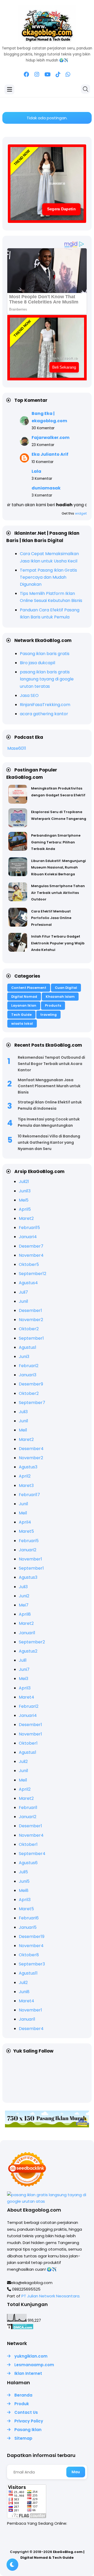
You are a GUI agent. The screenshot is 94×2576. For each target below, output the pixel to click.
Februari (29, 1228)
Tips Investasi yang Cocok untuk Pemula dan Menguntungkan (49, 1122)
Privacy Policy (29, 2421)
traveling (48, 1015)
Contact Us (26, 2412)
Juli (24, 1182)
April (25, 1209)
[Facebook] (27, 75)
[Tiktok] (58, 75)
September (33, 1274)
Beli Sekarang (64, 367)
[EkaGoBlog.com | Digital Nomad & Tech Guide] (47, 41)
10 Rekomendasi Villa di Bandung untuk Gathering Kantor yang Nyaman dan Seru (49, 1142)
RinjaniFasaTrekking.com (45, 705)
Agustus (28, 1283)
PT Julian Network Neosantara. (51, 2296)
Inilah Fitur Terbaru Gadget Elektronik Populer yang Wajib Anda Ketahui (58, 943)
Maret (26, 1218)
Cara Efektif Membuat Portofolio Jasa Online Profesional (51, 918)
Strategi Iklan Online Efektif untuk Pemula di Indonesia (50, 1105)
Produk (22, 2404)
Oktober (29, 1264)
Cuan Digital (66, 988)
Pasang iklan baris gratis (45, 654)
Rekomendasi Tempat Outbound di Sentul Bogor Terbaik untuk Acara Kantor (51, 1064)
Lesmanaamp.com (34, 2365)
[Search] (86, 89)
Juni (25, 1191)
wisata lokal (22, 1024)
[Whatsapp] (68, 75)
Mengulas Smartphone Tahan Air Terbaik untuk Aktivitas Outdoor (58, 893)
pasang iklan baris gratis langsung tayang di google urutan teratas (47, 679)
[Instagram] (37, 75)
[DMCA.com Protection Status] (20, 2328)
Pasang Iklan (28, 2430)
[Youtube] (47, 75)
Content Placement (29, 988)
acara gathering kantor (44, 714)
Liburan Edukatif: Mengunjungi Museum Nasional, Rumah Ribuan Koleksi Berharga (58, 867)
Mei (24, 1200)
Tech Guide (21, 1015)
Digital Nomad (24, 997)
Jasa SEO (29, 695)
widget (81, 513)
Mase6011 (17, 748)
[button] (12, 2565)
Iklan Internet (28, 2373)
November (31, 1255)
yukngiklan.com (31, 2356)
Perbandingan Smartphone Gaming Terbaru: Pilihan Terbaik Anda (56, 842)
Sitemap (23, 2438)
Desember (31, 1246)
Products (53, 1005)
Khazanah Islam (60, 997)
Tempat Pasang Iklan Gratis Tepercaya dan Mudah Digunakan (48, 577)
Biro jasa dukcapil (37, 663)
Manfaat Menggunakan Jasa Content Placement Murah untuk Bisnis (49, 1086)
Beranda (23, 2395)
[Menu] (10, 89)
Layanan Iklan (24, 1005)
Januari (28, 1237)
